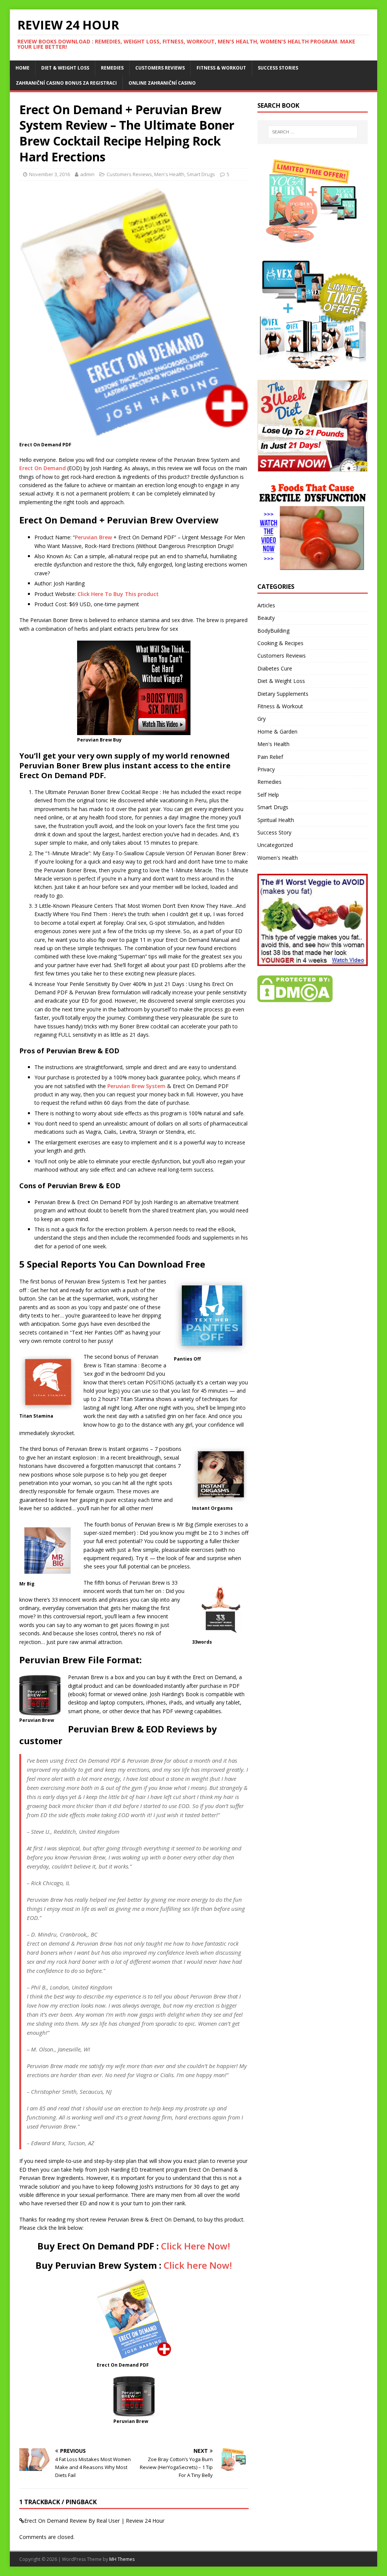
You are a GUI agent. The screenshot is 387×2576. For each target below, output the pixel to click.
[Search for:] (313, 132)
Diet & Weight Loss (65, 68)
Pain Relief (270, 757)
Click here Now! (198, 2265)
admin (87, 174)
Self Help (268, 795)
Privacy (266, 769)
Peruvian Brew (93, 537)
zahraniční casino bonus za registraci (66, 83)
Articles (266, 605)
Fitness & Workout (221, 68)
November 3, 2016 (50, 174)
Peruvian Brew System (136, 1086)
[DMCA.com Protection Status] (295, 998)
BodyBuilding (273, 631)
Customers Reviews (160, 68)
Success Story (274, 832)
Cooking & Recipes (280, 643)
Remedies (112, 68)
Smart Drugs (201, 174)
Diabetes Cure (275, 668)
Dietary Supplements (283, 694)
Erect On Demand (43, 468)
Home (22, 68)
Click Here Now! (196, 2246)
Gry (262, 719)
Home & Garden (277, 731)
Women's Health (278, 858)
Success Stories (278, 68)
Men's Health (169, 174)
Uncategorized (275, 845)
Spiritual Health (276, 820)
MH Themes (122, 2559)
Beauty (266, 618)
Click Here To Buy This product (118, 594)
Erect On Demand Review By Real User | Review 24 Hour (94, 2521)
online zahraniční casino (162, 83)
